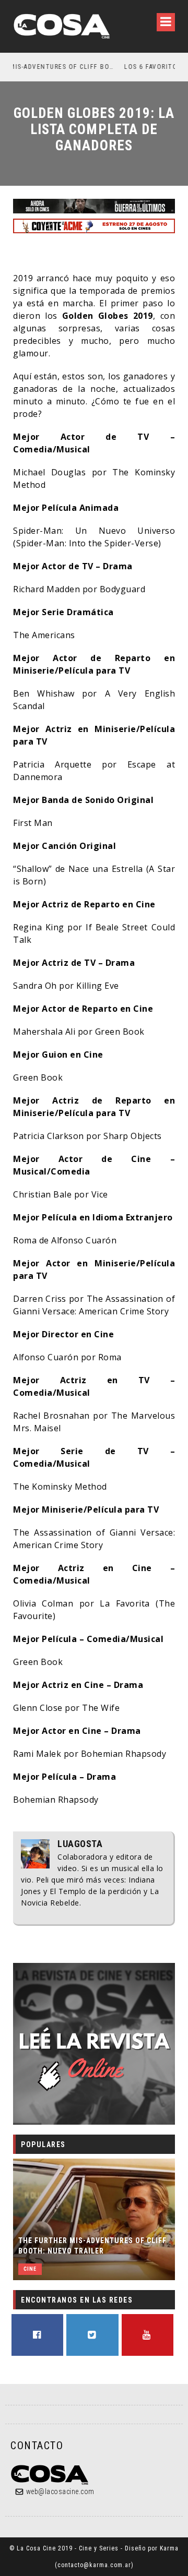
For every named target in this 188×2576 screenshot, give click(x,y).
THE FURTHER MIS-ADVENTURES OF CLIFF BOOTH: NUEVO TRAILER (92, 2246)
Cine (30, 2269)
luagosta (80, 1844)
